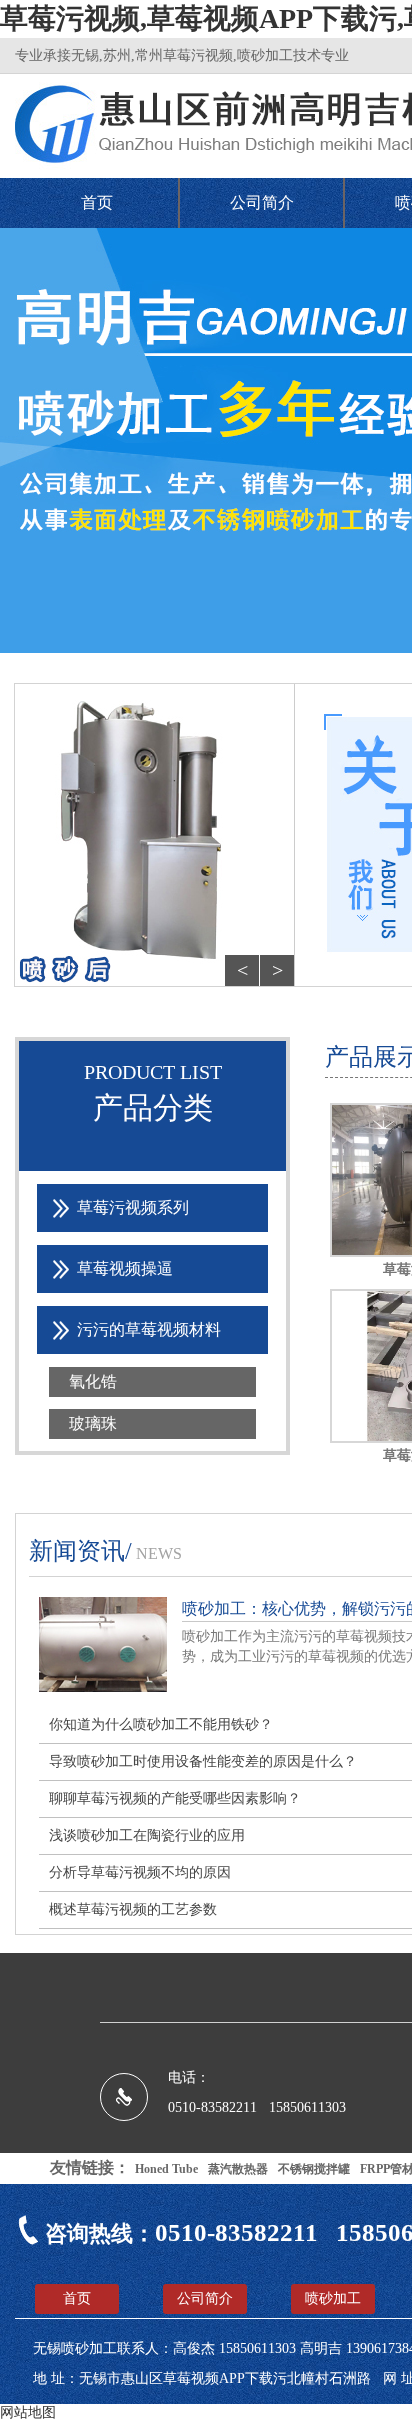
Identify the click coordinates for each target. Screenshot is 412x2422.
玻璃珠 (93, 1423)
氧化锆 (93, 1381)
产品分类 (153, 1107)
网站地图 (28, 2412)
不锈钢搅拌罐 (314, 2169)
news (159, 1553)
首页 (97, 202)
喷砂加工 (333, 2298)
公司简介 (262, 202)
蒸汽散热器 (238, 2169)
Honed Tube (166, 2169)
